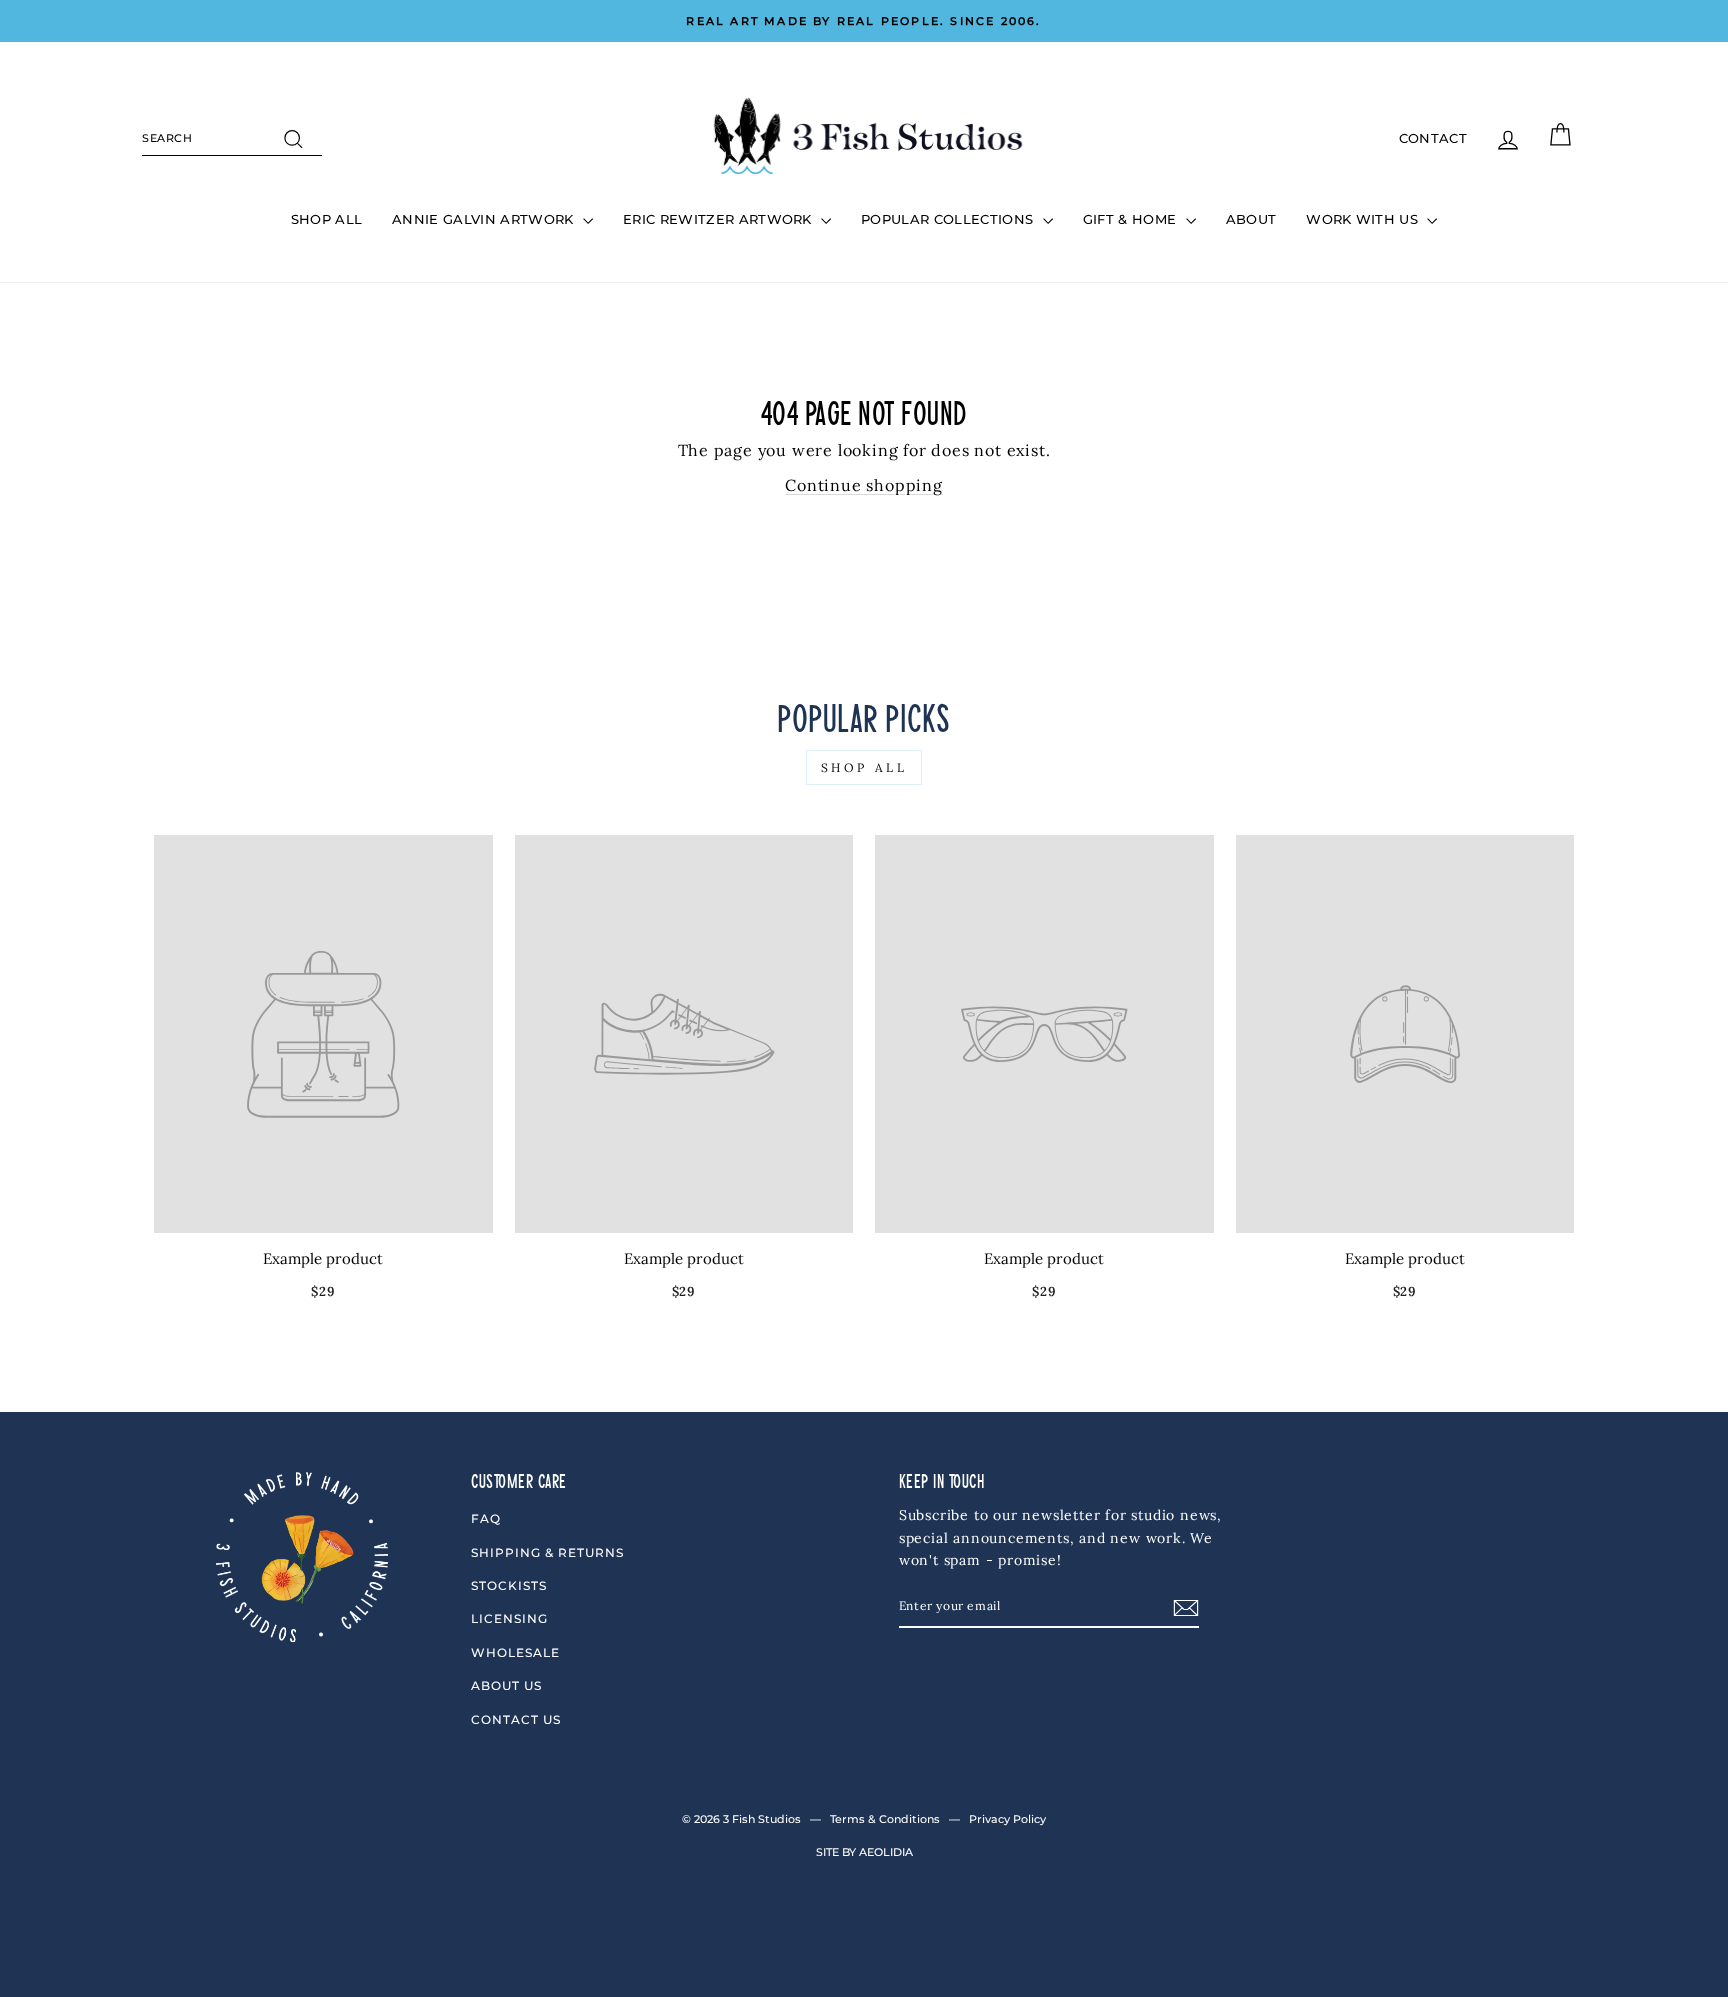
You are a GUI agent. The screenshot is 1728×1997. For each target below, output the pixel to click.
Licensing (509, 1618)
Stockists (509, 1585)
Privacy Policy (1007, 1819)
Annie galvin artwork (485, 219)
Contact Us (516, 1719)
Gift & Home (1132, 219)
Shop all (864, 767)
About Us (506, 1685)
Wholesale (515, 1652)
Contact (1433, 138)
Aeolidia (886, 1852)
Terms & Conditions (885, 1819)
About (1251, 219)
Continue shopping (864, 485)
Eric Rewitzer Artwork (719, 219)
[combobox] (232, 139)
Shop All (327, 219)
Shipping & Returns (547, 1552)
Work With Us (1364, 219)
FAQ (486, 1518)
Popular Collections (949, 219)
